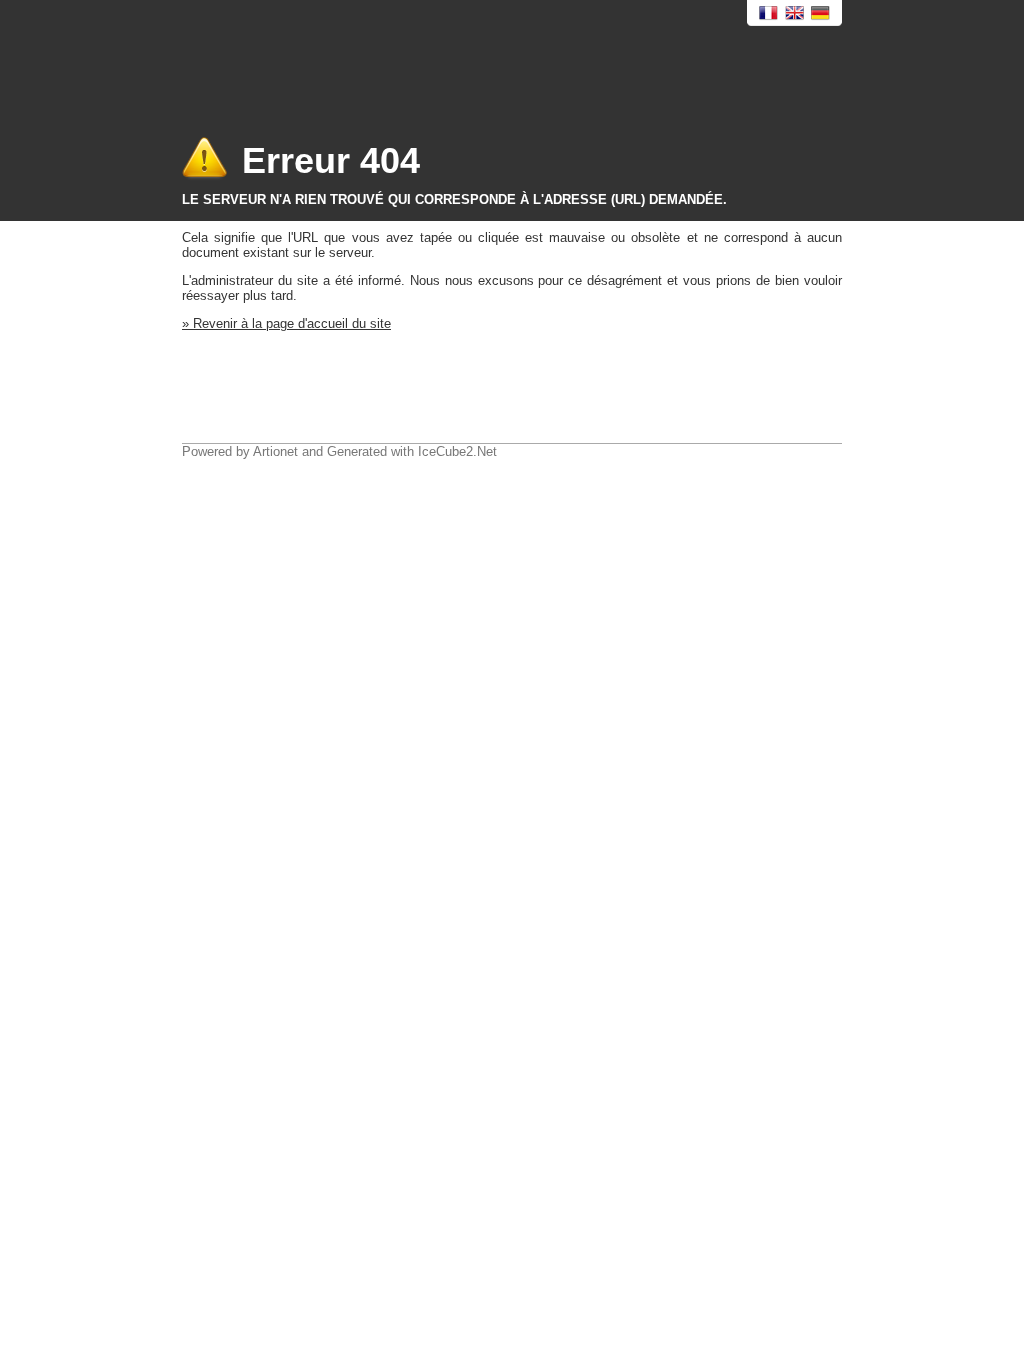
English (795, 13)
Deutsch (821, 13)
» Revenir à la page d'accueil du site (286, 323)
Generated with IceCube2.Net (412, 451)
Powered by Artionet (240, 451)
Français (769, 13)
